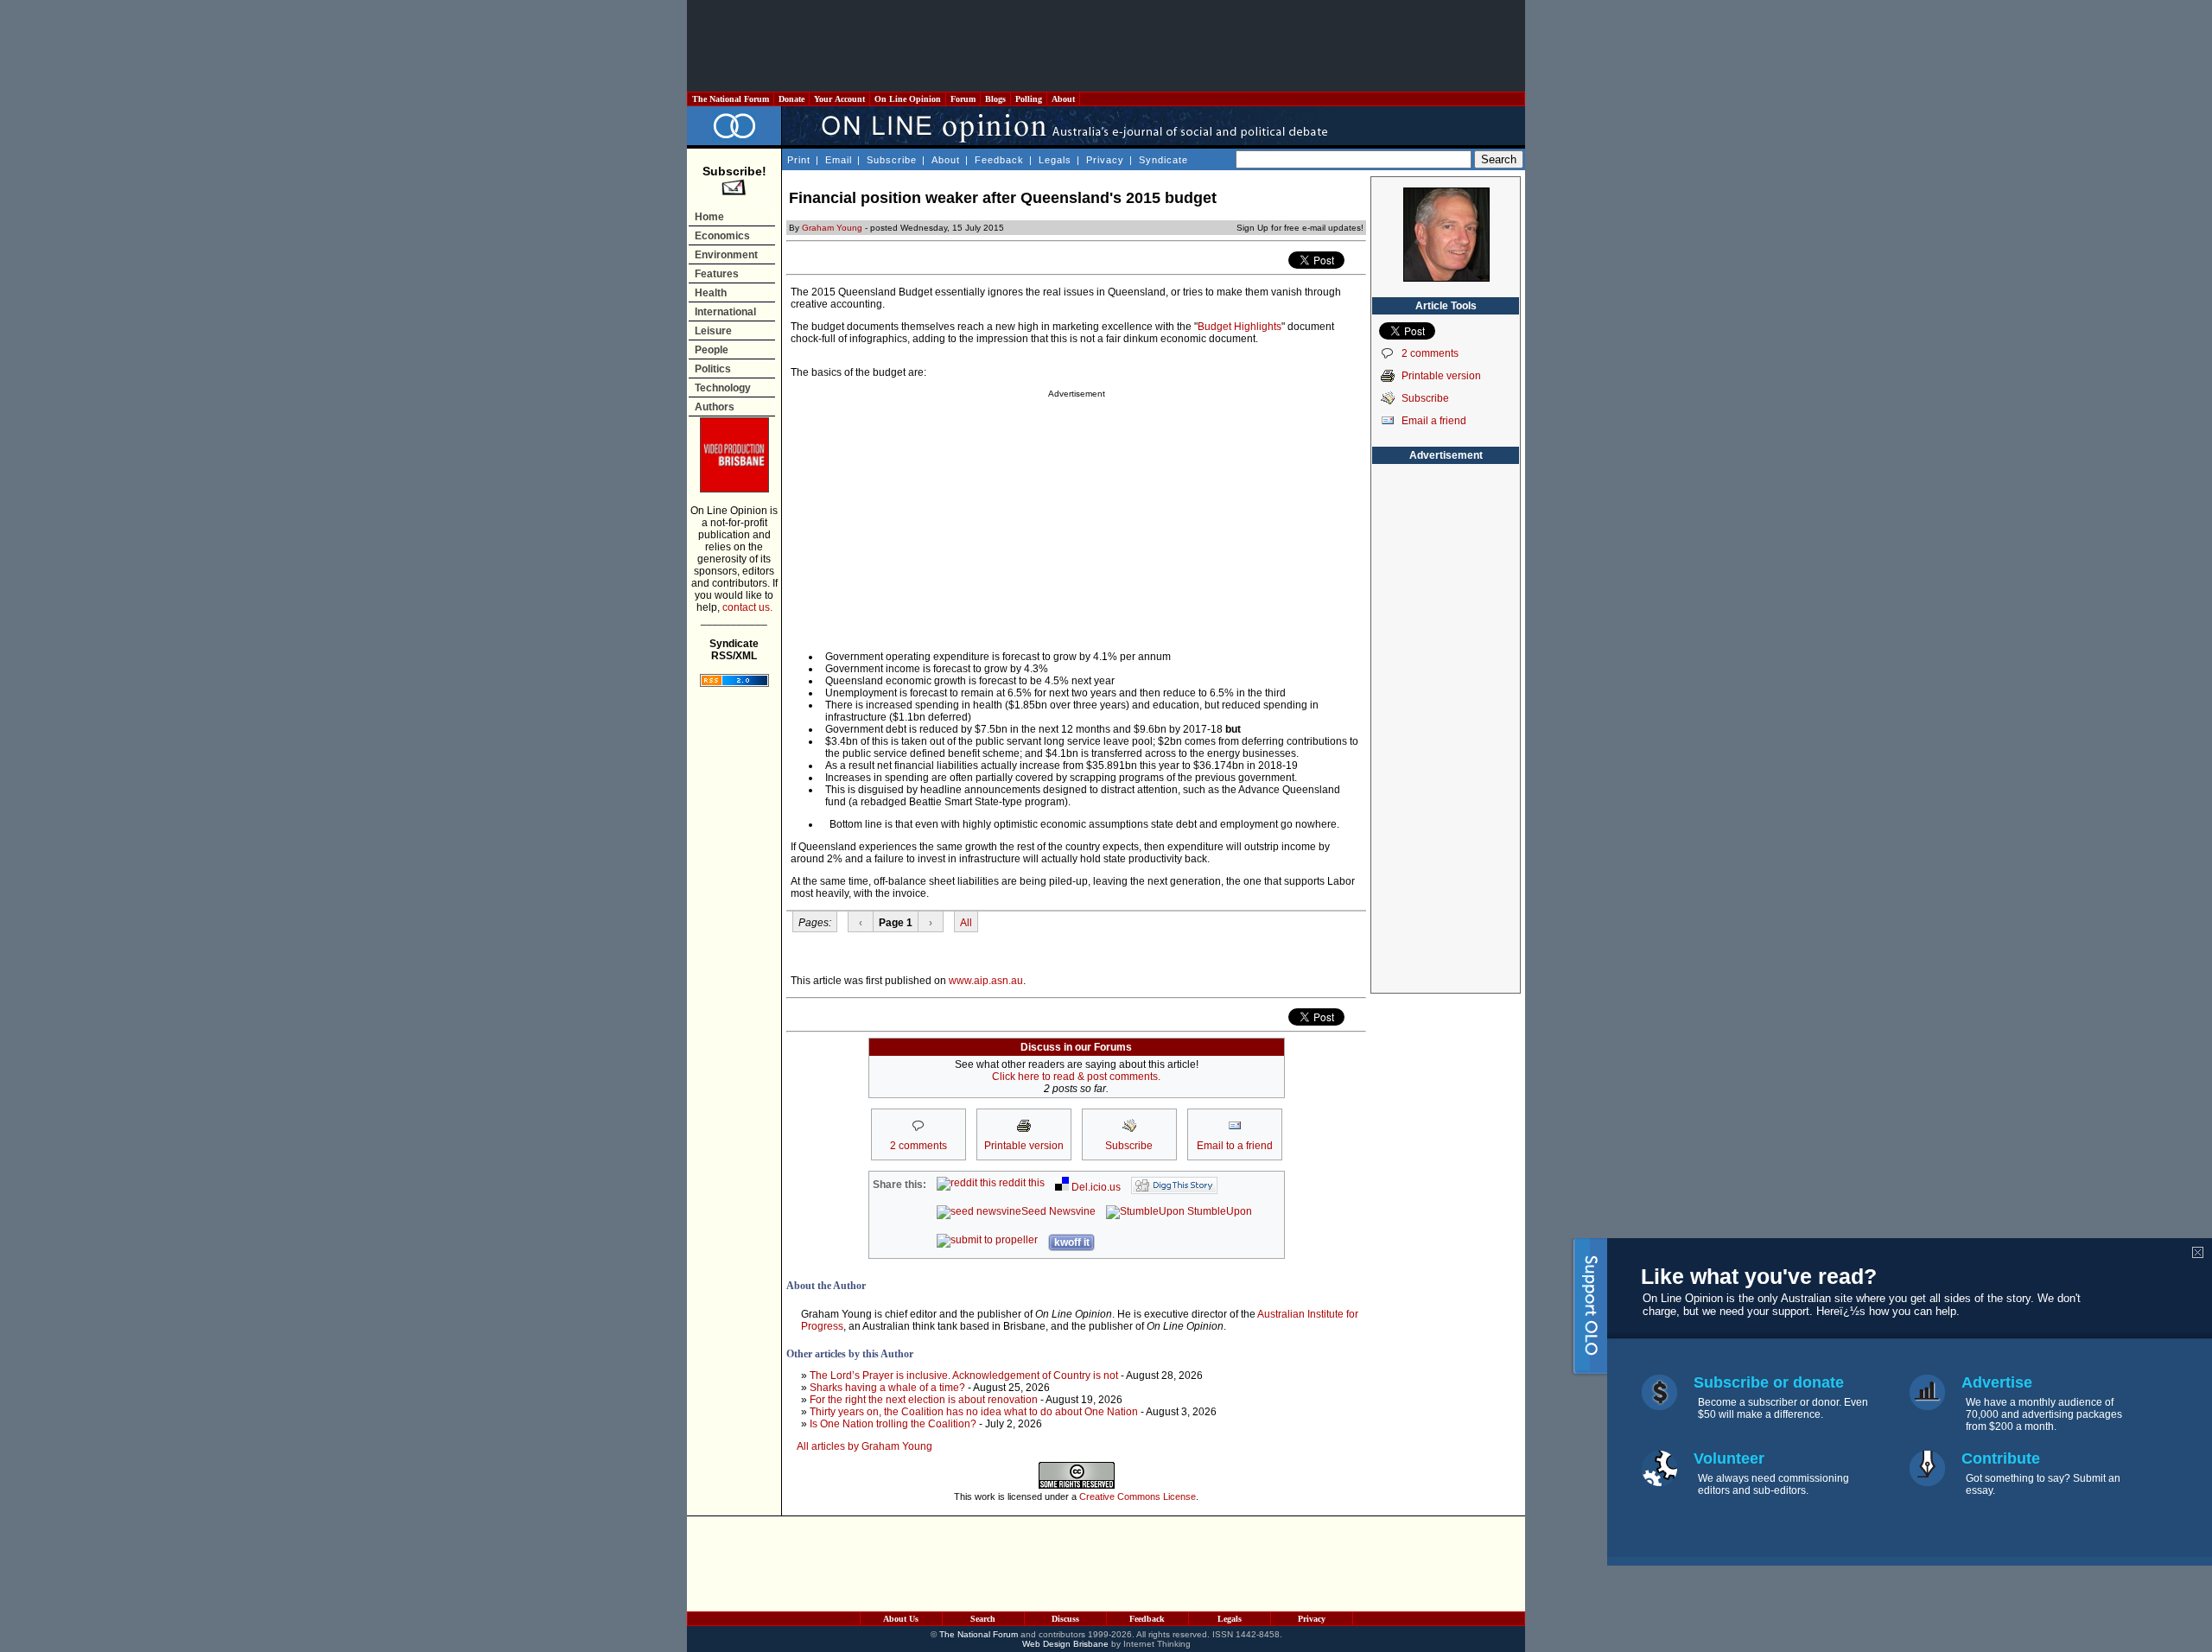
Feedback (999, 160)
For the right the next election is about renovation (924, 1400)
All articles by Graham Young (864, 1446)
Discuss (1065, 1619)
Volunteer (1729, 1458)
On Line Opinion (908, 99)
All (966, 923)
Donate (791, 99)
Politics (713, 369)
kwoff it (1072, 1242)
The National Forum (731, 99)
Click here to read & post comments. (1076, 1077)
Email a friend (1434, 421)
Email (839, 160)
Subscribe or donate (1769, 1382)
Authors (715, 407)
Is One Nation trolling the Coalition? (893, 1424)
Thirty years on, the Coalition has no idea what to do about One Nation (974, 1412)
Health (711, 293)
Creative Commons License (1138, 1496)
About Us (901, 1619)
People (712, 350)
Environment (726, 255)
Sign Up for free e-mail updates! (1300, 228)
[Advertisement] (1106, 46)
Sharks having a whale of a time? (887, 1388)
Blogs (995, 99)
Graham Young (832, 228)
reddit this (1020, 1183)
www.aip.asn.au (986, 981)
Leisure (713, 331)
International (725, 312)
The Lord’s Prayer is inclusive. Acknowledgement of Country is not (964, 1376)
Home (709, 217)
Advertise (1997, 1382)
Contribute (2001, 1458)
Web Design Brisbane (1065, 1644)
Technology (723, 388)
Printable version (1441, 376)
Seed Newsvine (1058, 1211)
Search (983, 1619)
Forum (963, 99)
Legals (1055, 160)
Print (799, 160)
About (1063, 99)
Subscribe (892, 160)
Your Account (839, 99)
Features (717, 274)
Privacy (1105, 160)
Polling (1029, 99)
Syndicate (1163, 160)
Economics (722, 236)
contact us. (747, 607)
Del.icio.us (1095, 1187)
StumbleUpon (1218, 1211)
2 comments (1430, 353)
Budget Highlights (1239, 327)
